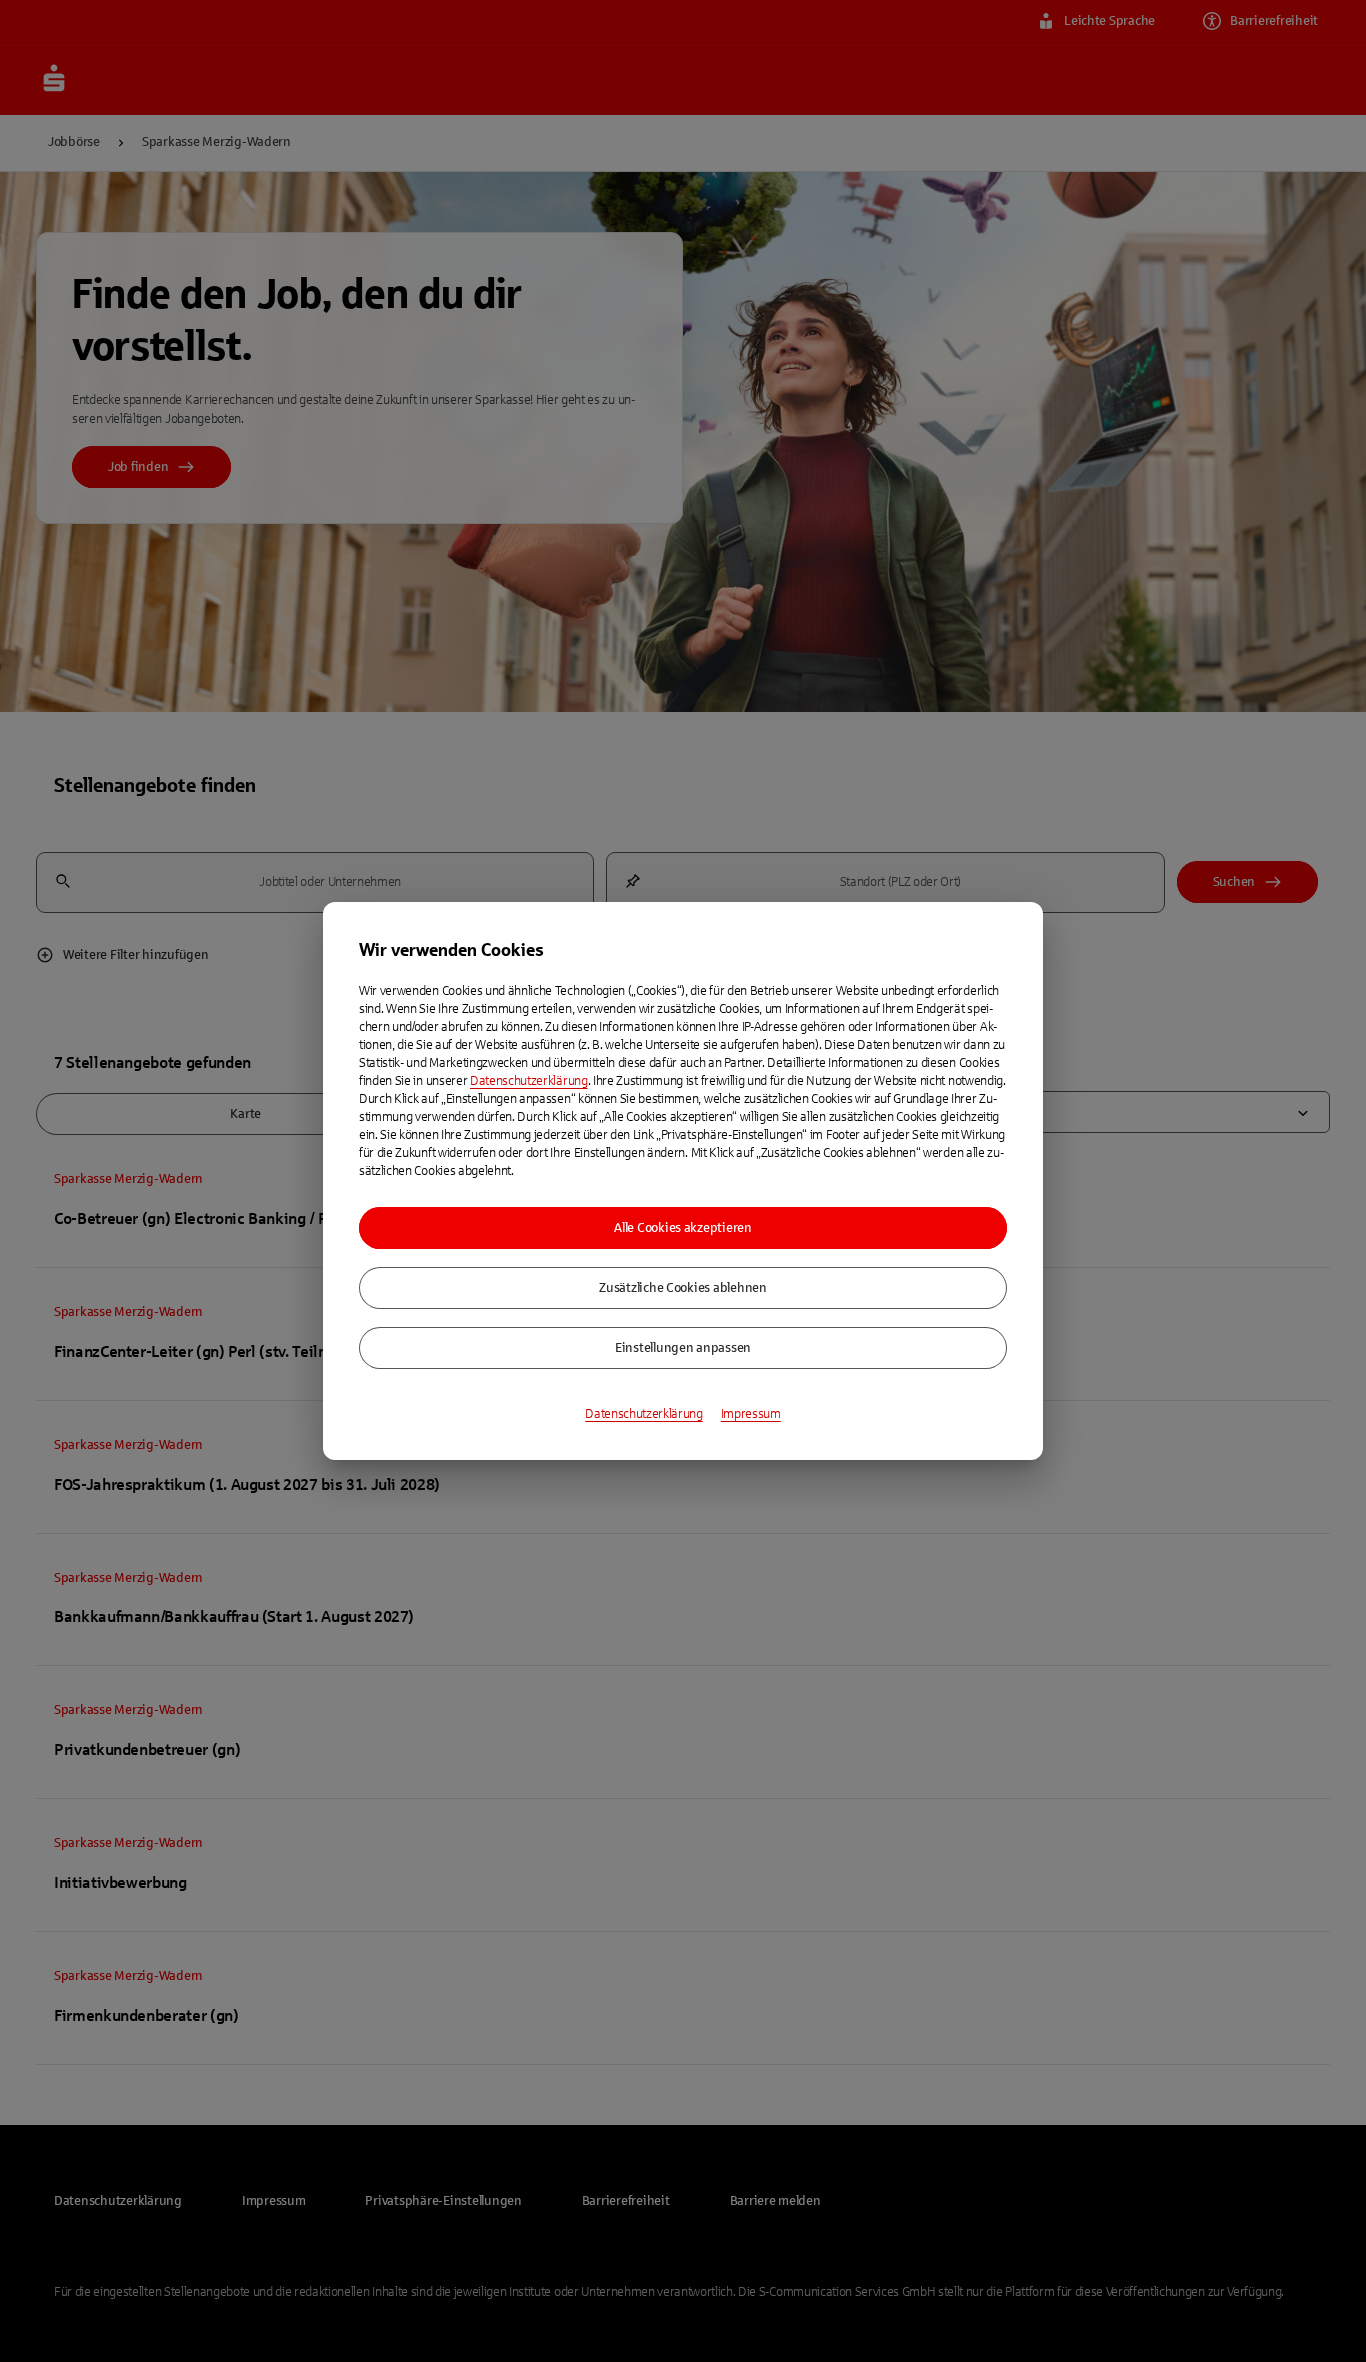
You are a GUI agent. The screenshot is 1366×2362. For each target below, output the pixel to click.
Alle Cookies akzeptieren (683, 1228)
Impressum (751, 1414)
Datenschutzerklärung (529, 1081)
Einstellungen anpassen (683, 1348)
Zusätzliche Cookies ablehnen (683, 1288)
